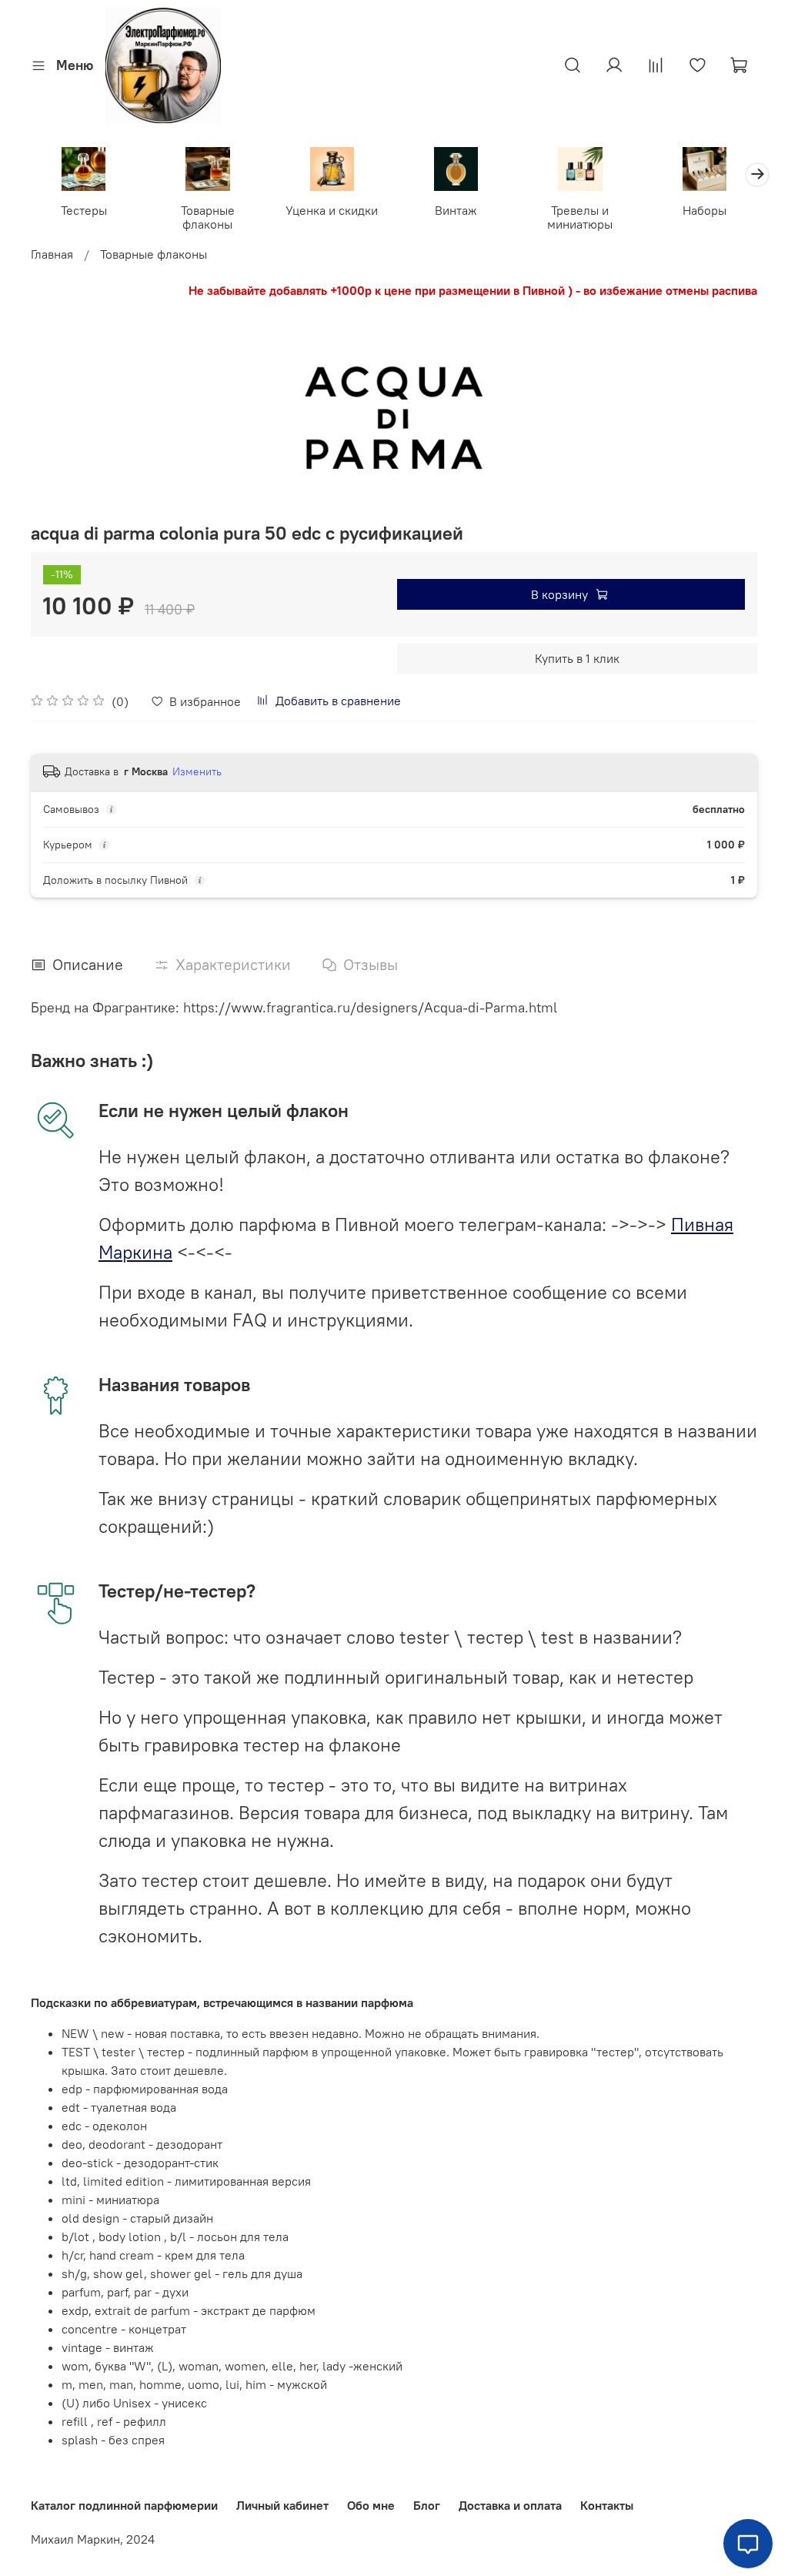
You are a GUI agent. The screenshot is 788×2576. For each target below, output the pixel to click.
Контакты (607, 2505)
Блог (427, 2505)
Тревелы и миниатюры (580, 217)
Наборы (705, 210)
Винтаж (456, 210)
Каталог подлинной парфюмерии (124, 2505)
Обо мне (371, 2505)
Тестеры (84, 210)
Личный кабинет (282, 2505)
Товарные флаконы (208, 217)
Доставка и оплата (510, 2505)
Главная (52, 254)
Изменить (197, 771)
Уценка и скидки (332, 210)
